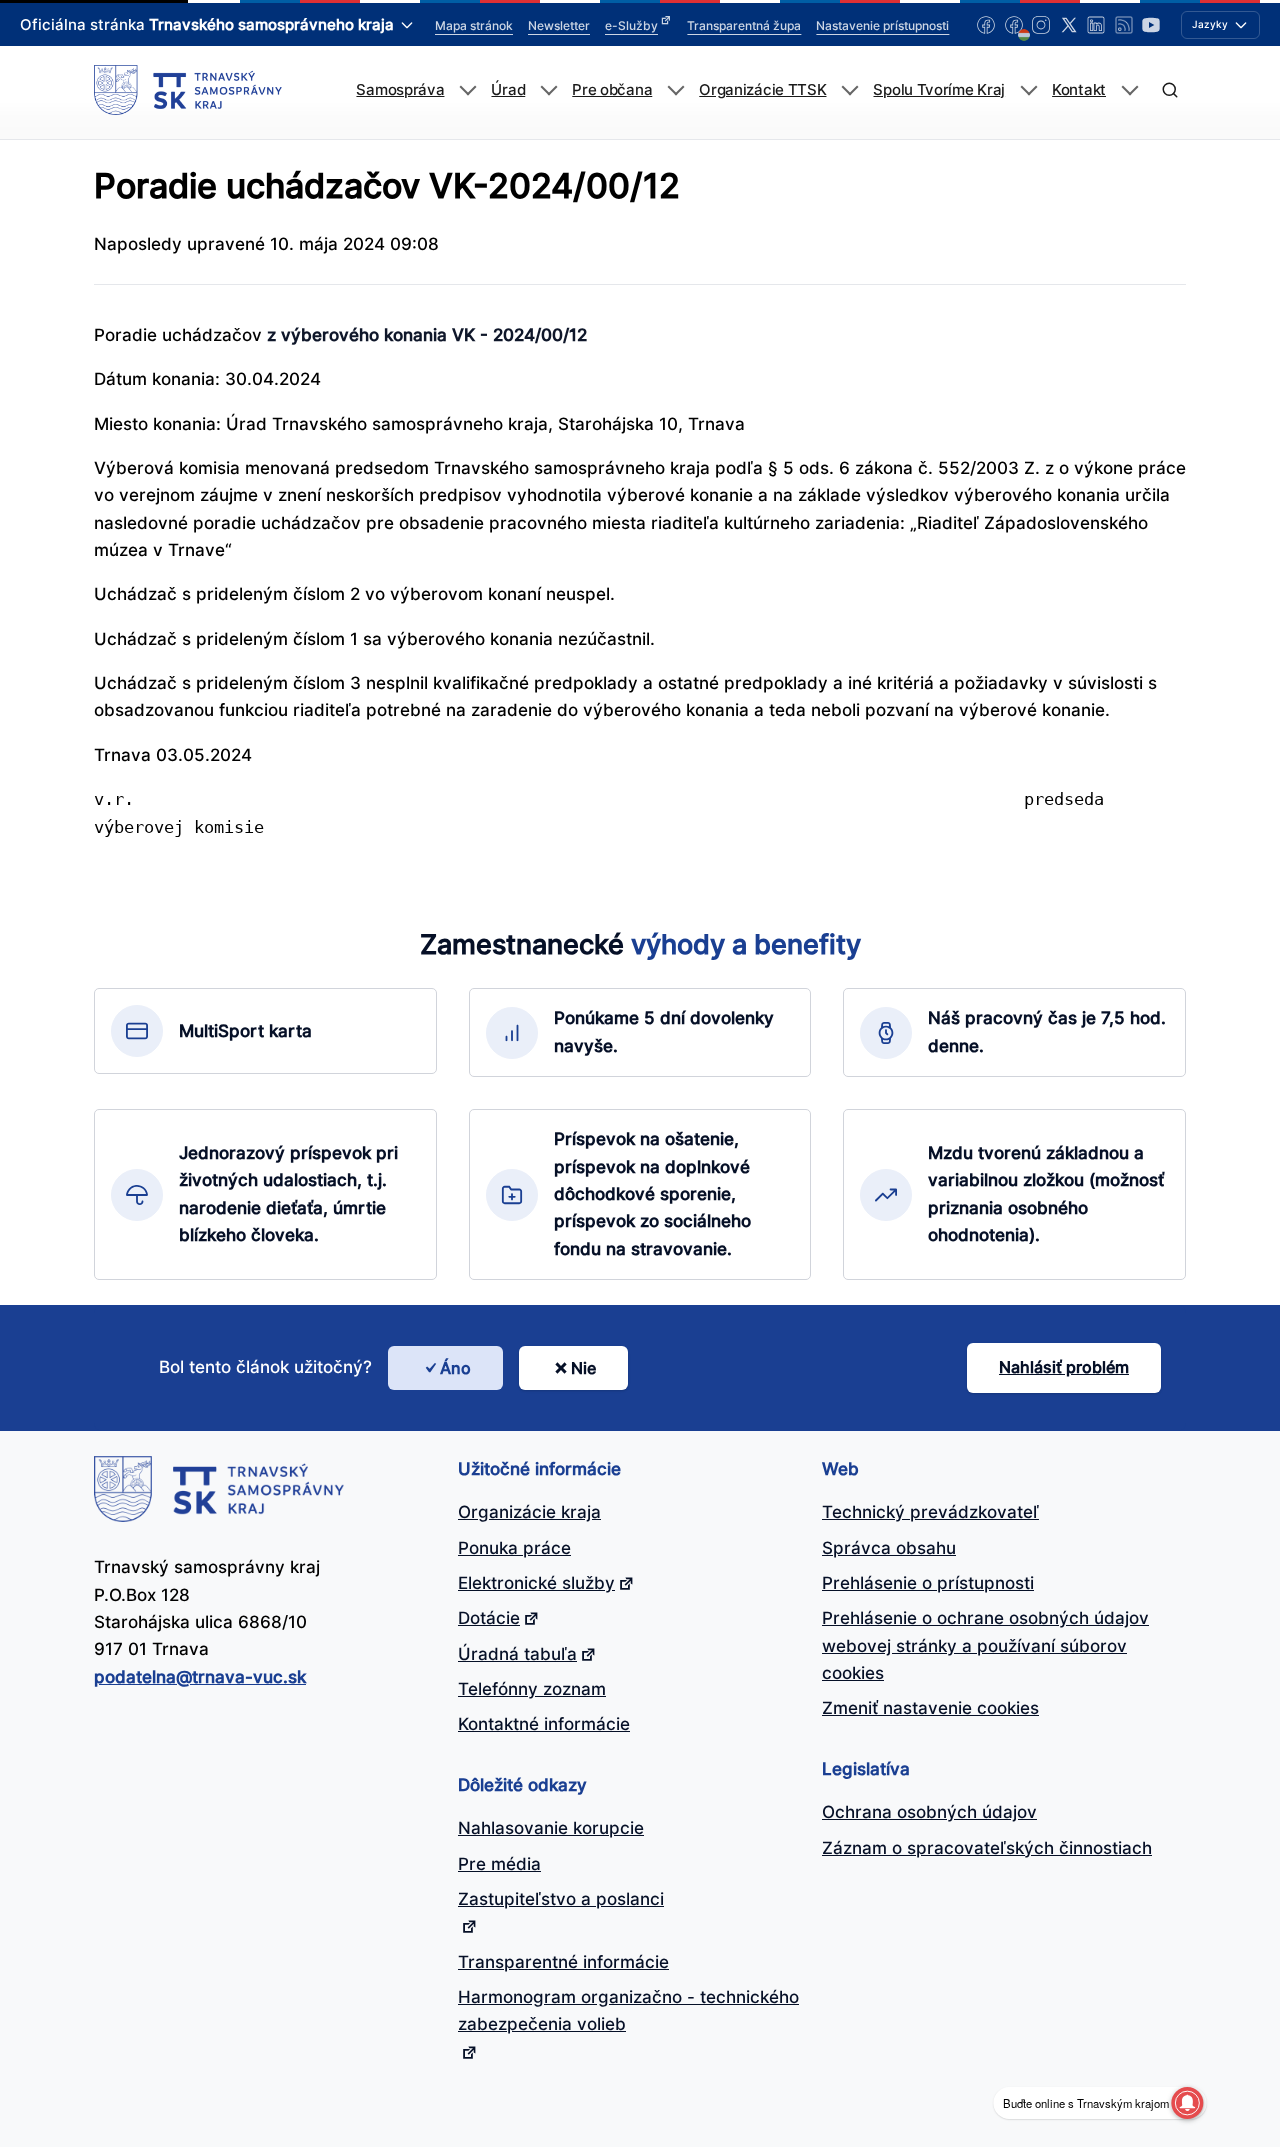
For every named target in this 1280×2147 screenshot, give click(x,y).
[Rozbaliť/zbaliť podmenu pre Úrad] (548, 90)
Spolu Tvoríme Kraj (939, 90)
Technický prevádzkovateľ (930, 1512)
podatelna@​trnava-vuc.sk (200, 1677)
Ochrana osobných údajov (929, 1812)
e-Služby (631, 25)
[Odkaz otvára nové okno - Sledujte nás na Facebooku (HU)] (1014, 25)
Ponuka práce (514, 1548)
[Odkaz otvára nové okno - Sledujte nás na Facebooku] (986, 25)
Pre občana (612, 90)
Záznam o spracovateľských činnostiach (987, 1848)
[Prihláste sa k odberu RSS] (1124, 25)
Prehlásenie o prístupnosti (928, 1583)
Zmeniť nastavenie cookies (930, 1708)
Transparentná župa (744, 25)
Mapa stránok (474, 25)
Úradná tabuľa (517, 1654)
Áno (455, 1368)
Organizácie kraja (529, 1512)
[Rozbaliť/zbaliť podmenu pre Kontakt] (1129, 90)
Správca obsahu (889, 1548)
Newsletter (559, 25)
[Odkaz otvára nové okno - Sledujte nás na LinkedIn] (1096, 25)
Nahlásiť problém (1064, 1367)
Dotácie (489, 1618)
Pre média (499, 1864)
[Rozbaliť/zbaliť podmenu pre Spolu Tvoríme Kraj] (1028, 90)
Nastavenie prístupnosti (882, 25)
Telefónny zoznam (532, 1689)
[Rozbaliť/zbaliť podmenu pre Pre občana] (675, 90)
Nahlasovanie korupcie (551, 1828)
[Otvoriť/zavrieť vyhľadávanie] (1169, 90)
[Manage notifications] (1187, 2103)
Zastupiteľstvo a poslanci (561, 1899)
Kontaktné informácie (544, 1724)
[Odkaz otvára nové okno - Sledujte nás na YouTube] (1151, 25)
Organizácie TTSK (762, 90)
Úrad (508, 90)
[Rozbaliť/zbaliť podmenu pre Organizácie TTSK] (849, 90)
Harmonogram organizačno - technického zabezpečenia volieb (628, 2010)
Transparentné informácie (563, 1962)
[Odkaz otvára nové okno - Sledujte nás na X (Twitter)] (1069, 25)
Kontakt (1079, 90)
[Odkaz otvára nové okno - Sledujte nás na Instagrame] (1041, 25)
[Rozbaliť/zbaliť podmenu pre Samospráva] (467, 90)
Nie (583, 1368)
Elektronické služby (536, 1583)
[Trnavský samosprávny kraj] (188, 90)
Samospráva (400, 90)
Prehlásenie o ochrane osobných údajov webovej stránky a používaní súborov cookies (985, 1645)
